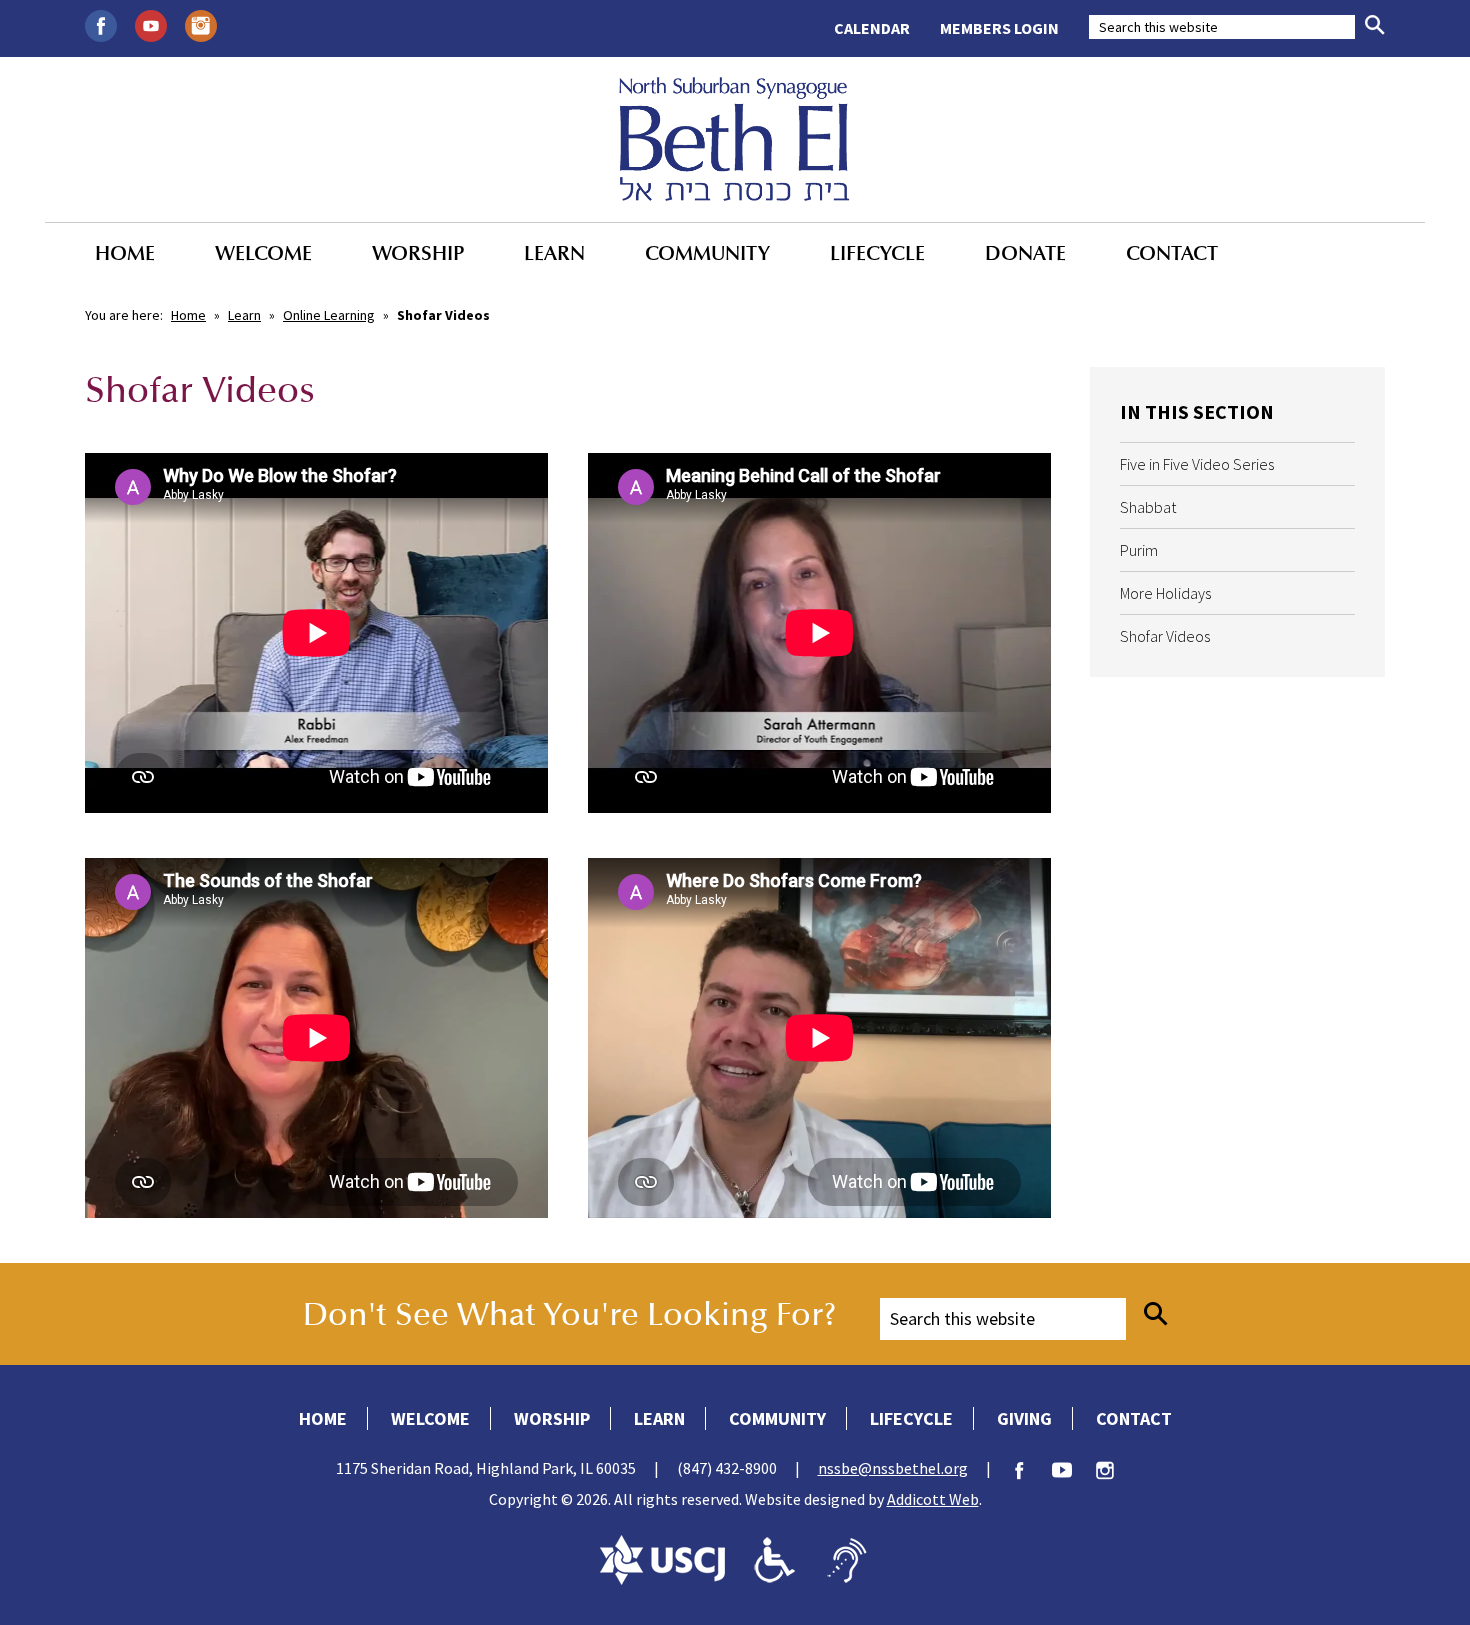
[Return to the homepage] (734, 139)
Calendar (872, 28)
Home (125, 253)
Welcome (263, 253)
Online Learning (329, 315)
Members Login (999, 28)
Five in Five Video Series (1197, 464)
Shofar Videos (1165, 636)
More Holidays (1165, 593)
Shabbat (1148, 507)
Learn (554, 253)
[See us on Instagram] (201, 24)
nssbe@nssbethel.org (893, 1468)
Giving (1024, 1418)
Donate (1025, 253)
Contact (1172, 253)
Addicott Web (933, 1499)
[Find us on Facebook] (101, 24)
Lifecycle (877, 253)
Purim (1139, 550)
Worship (418, 253)
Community (707, 253)
